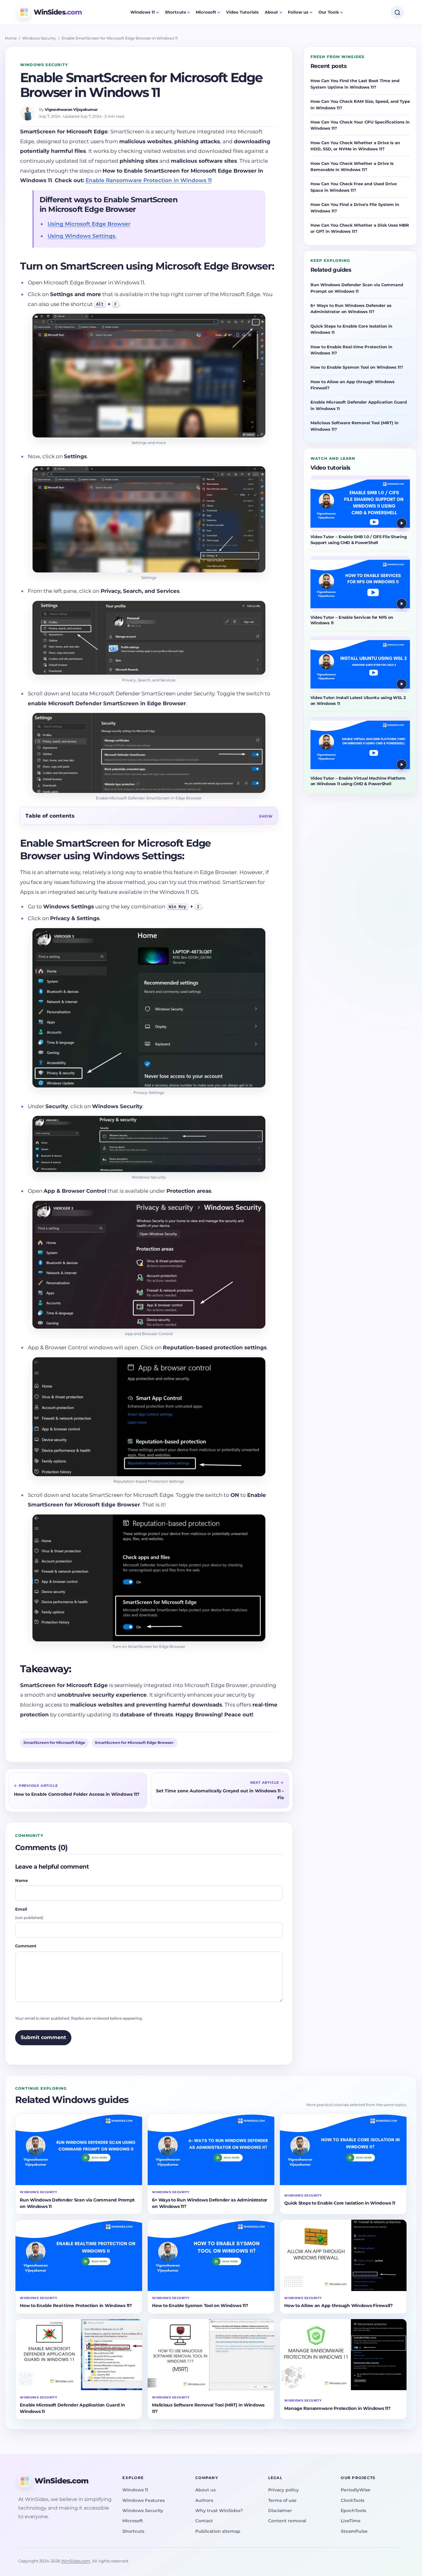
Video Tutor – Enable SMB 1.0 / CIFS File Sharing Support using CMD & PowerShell (359, 540)
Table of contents (50, 816)
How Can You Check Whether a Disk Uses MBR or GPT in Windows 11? (360, 228)
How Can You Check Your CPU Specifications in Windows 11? (360, 125)
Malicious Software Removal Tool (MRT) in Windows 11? (354, 426)
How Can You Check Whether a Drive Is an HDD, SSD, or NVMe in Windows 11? (355, 146)
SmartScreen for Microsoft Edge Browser (134, 1743)
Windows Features (143, 2500)
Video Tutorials (242, 12)
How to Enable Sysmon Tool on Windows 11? (357, 367)
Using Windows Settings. (82, 236)
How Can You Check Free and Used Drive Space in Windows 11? (354, 187)
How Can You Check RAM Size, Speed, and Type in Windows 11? (360, 104)
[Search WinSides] (397, 12)
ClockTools (352, 2500)
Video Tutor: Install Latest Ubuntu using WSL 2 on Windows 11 (358, 701)
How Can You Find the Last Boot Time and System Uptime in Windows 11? (355, 84)
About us (205, 2490)
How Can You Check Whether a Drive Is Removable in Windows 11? (352, 166)
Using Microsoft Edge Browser (89, 224)
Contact (204, 2521)
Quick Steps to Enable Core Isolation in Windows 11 (351, 329)
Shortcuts (175, 12)
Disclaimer (280, 2511)
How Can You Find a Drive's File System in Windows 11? (355, 207)
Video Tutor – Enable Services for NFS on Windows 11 (352, 620)
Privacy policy (283, 2490)
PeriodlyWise (356, 2490)
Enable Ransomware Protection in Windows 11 (149, 180)
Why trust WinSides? (219, 2511)
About (271, 12)
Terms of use (282, 2500)
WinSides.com (76, 2561)
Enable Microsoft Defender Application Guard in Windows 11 (359, 405)
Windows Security (39, 38)
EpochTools (353, 2511)
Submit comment (43, 2037)
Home (11, 38)
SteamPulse (354, 2531)
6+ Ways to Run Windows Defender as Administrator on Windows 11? (351, 308)
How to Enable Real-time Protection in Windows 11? (351, 350)
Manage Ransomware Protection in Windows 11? (337, 2408)
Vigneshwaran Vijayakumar (71, 109)
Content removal (287, 2521)
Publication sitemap (218, 2531)
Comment (26, 1946)
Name (21, 1880)
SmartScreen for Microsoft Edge (54, 1743)
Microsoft (206, 12)
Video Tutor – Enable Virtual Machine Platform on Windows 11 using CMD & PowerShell (358, 781)
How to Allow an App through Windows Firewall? (352, 385)
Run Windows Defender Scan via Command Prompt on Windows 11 (357, 288)
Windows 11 (143, 12)
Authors (204, 2500)
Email (29, 1913)
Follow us (298, 12)
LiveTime (351, 2521)
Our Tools (329, 12)
